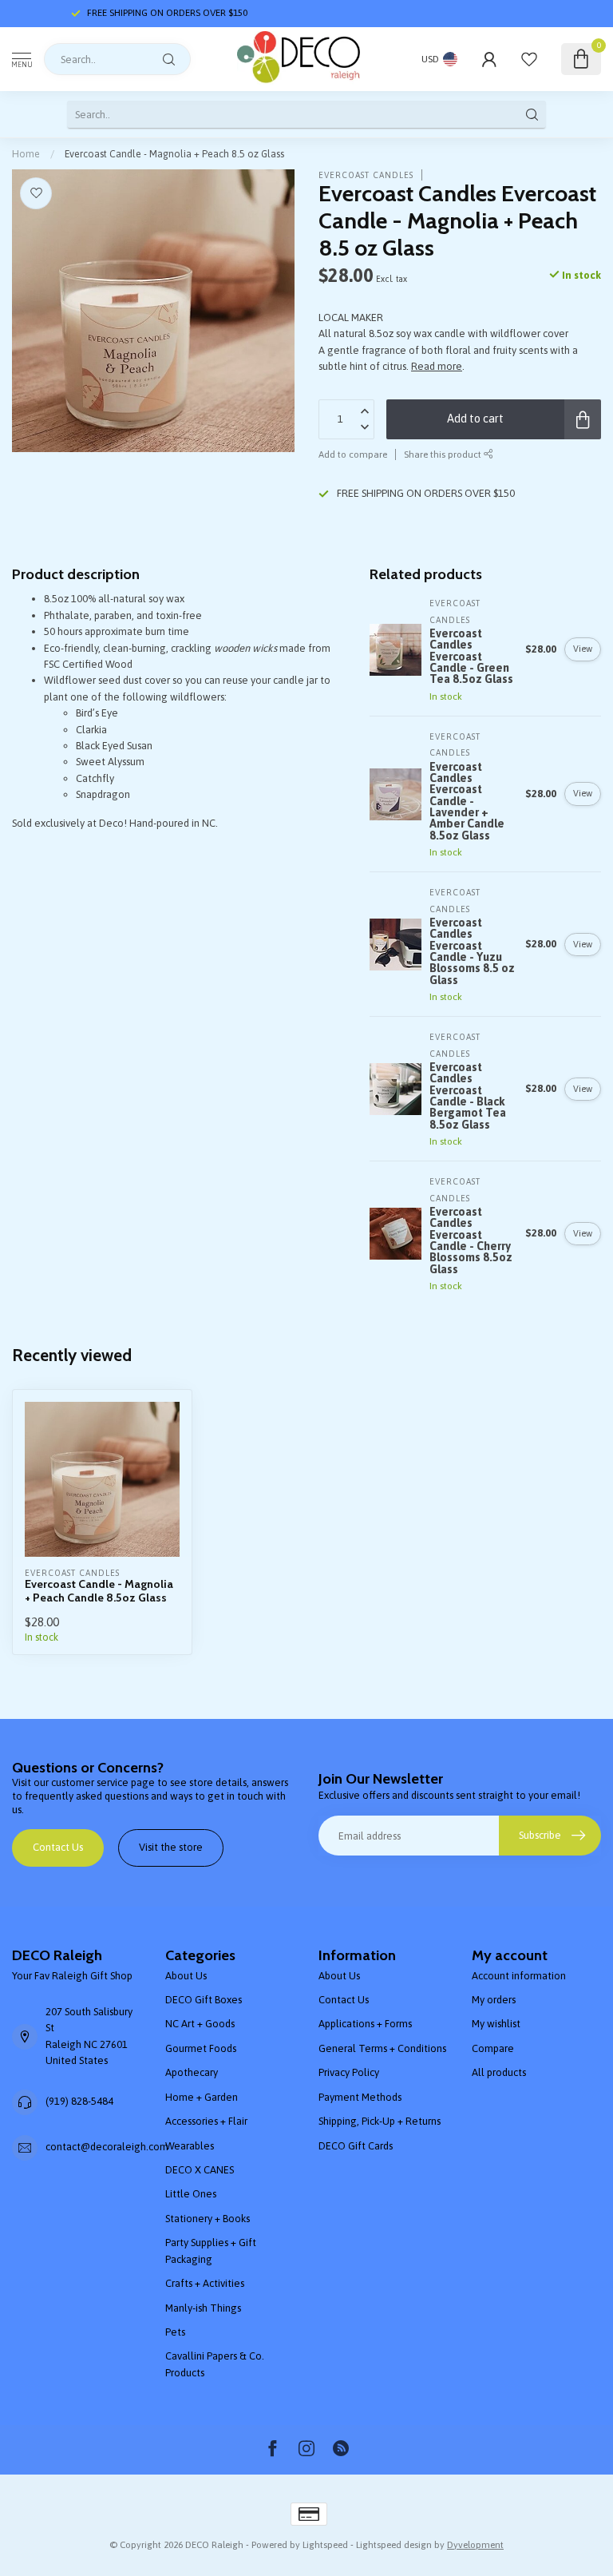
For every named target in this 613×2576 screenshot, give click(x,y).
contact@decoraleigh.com (107, 2147)
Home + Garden (202, 2097)
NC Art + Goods (200, 2024)
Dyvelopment (475, 2544)
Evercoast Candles (366, 175)
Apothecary (192, 2072)
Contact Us (58, 1847)
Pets (175, 2332)
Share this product (444, 454)
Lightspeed (325, 2544)
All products (499, 2072)
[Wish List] (529, 59)
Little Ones (191, 2194)
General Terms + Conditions (382, 2048)
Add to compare (353, 454)
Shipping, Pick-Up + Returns (380, 2121)
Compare (493, 2048)
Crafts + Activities (205, 2283)
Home (26, 154)
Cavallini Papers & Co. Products (215, 2364)
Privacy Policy (349, 2072)
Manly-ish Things (203, 2308)
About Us (186, 1976)
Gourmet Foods (201, 2048)
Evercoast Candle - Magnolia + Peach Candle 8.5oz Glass (99, 1591)
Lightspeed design (394, 2544)
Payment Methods (360, 2097)
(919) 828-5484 (79, 2101)
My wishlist (496, 2024)
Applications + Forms (365, 2024)
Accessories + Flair (206, 2121)
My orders (494, 2000)
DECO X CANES (200, 2170)
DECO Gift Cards (356, 2146)
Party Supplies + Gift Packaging (211, 2251)
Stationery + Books (208, 2219)
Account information (519, 1976)
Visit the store (171, 1847)
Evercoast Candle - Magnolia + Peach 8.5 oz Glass (174, 154)
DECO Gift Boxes (204, 2000)
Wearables (190, 2146)
